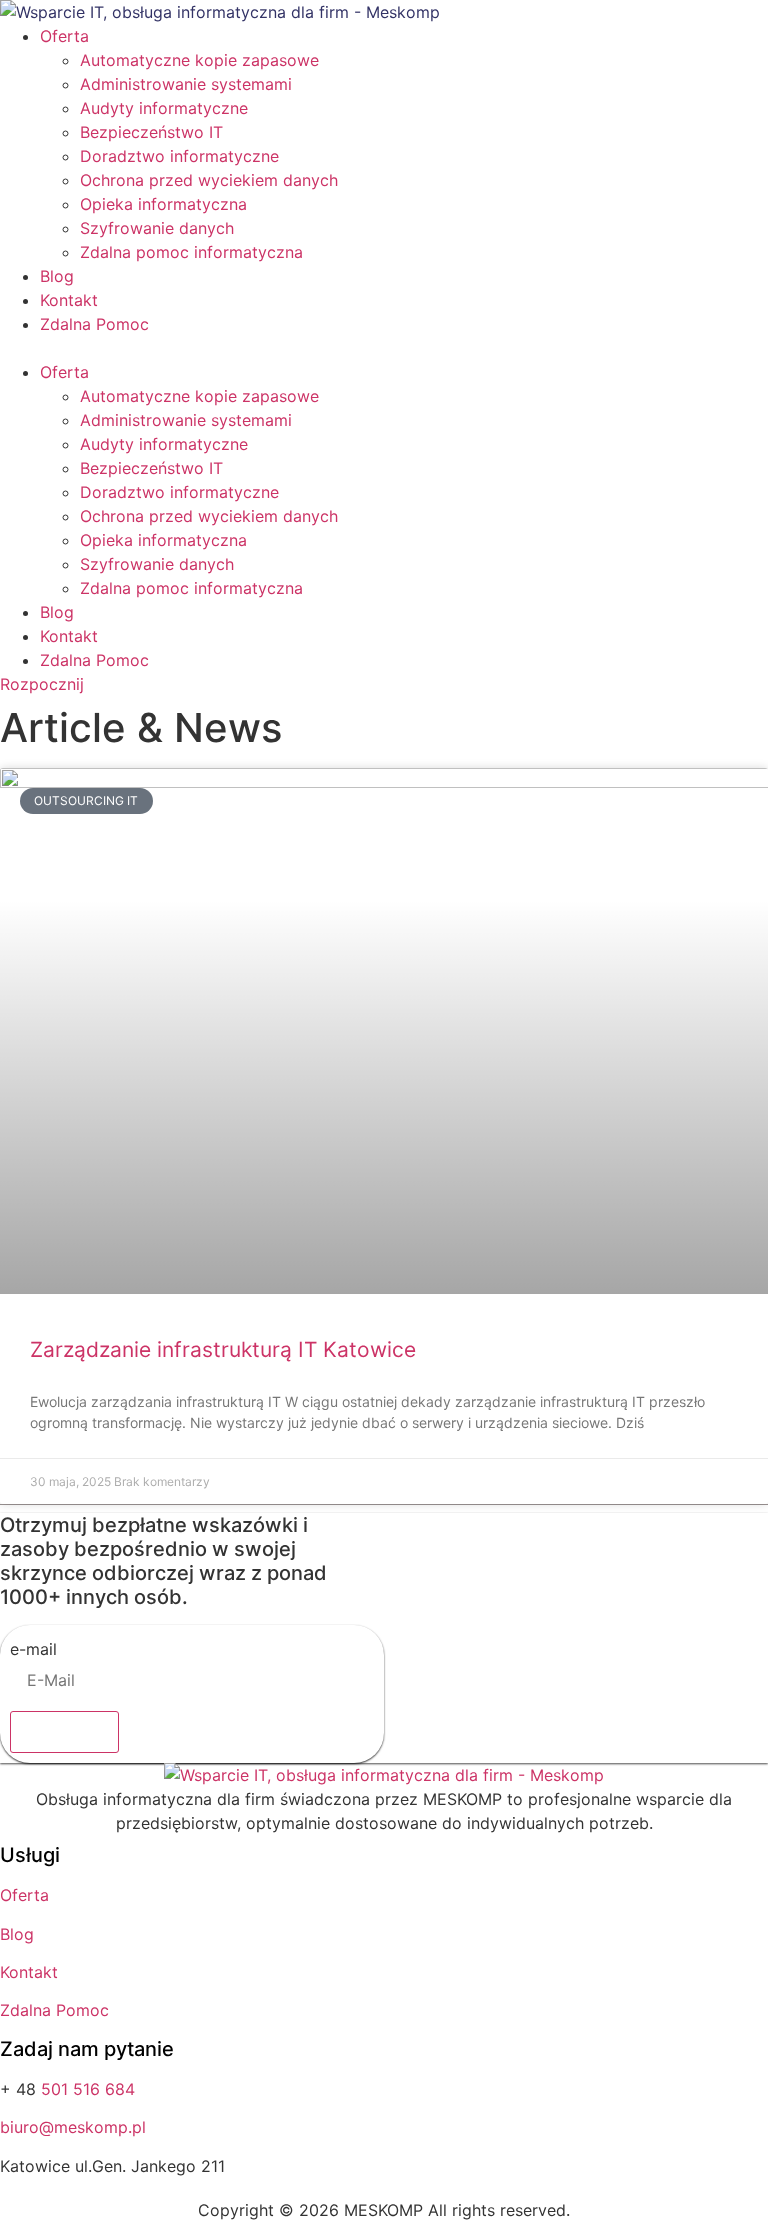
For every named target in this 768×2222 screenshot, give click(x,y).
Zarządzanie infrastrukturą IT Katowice (223, 1349)
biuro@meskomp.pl (73, 2127)
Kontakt (69, 300)
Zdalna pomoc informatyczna (191, 252)
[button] (384, 348)
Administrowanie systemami (186, 84)
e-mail (33, 1649)
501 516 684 (88, 2089)
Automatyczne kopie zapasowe (199, 60)
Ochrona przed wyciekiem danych (209, 180)
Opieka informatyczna (163, 204)
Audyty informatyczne (164, 108)
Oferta (64, 36)
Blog (57, 276)
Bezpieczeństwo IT (151, 132)
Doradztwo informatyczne (179, 156)
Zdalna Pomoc (94, 324)
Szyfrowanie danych (157, 228)
